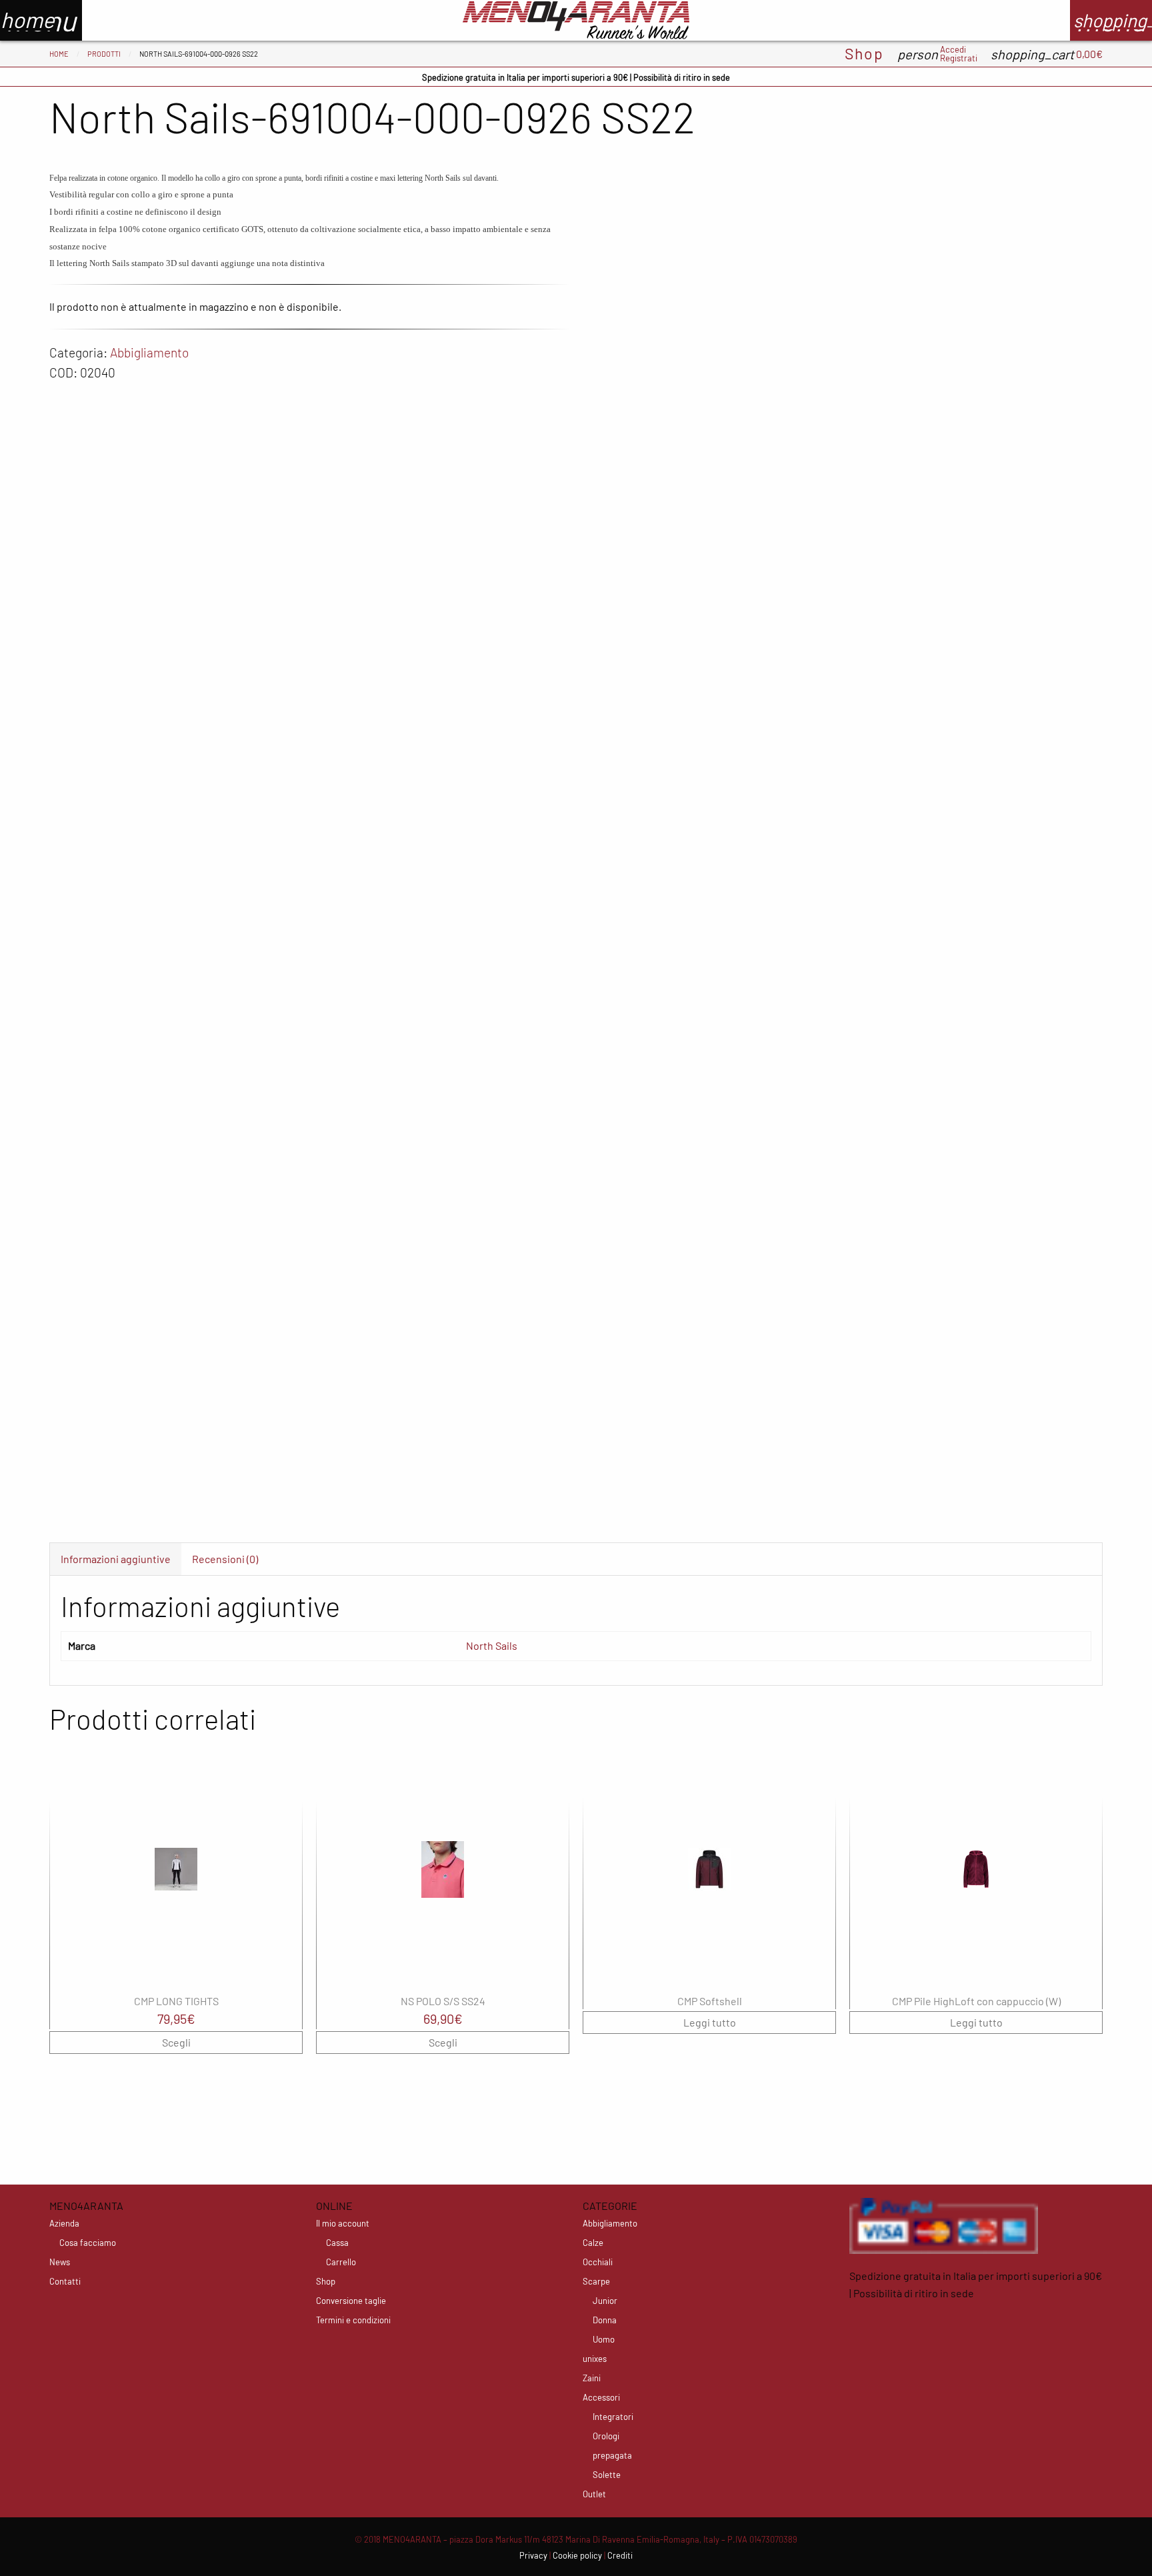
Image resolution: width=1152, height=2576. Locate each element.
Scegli (176, 2042)
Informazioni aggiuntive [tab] (116, 1559)
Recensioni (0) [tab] (225, 1559)
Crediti (620, 2555)
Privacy (533, 2555)
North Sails (492, 1645)
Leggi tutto (710, 2022)
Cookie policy (577, 2555)
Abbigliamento (149, 352)
